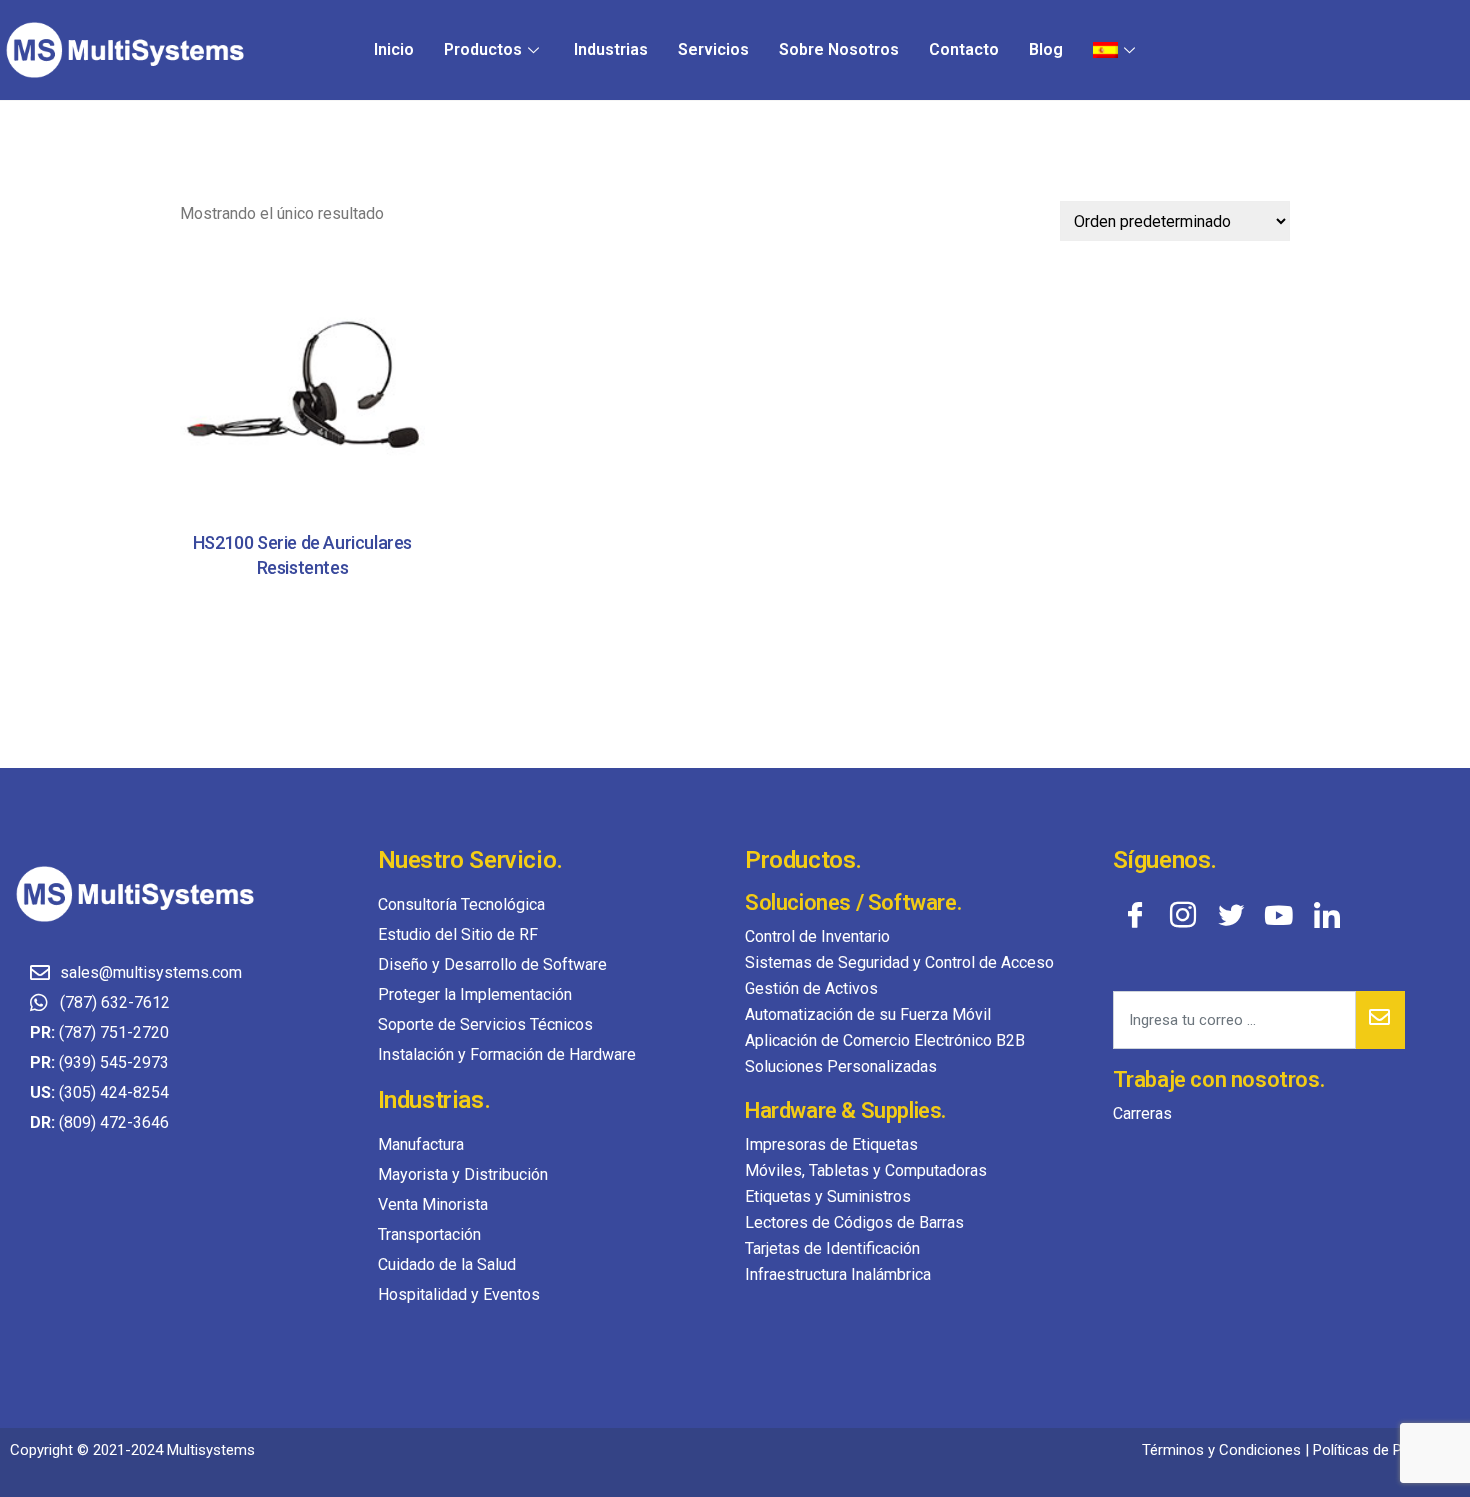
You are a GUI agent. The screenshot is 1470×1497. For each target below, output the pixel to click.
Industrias (611, 49)
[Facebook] (1135, 914)
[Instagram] (1183, 914)
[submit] (1380, 1020)
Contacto (964, 49)
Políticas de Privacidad (1386, 1450)
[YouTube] (1279, 914)
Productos (483, 49)
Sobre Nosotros (839, 49)
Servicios (713, 49)
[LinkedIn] (1327, 914)
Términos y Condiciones (1221, 1450)
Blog (1046, 49)
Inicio (394, 49)
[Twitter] (1231, 914)
